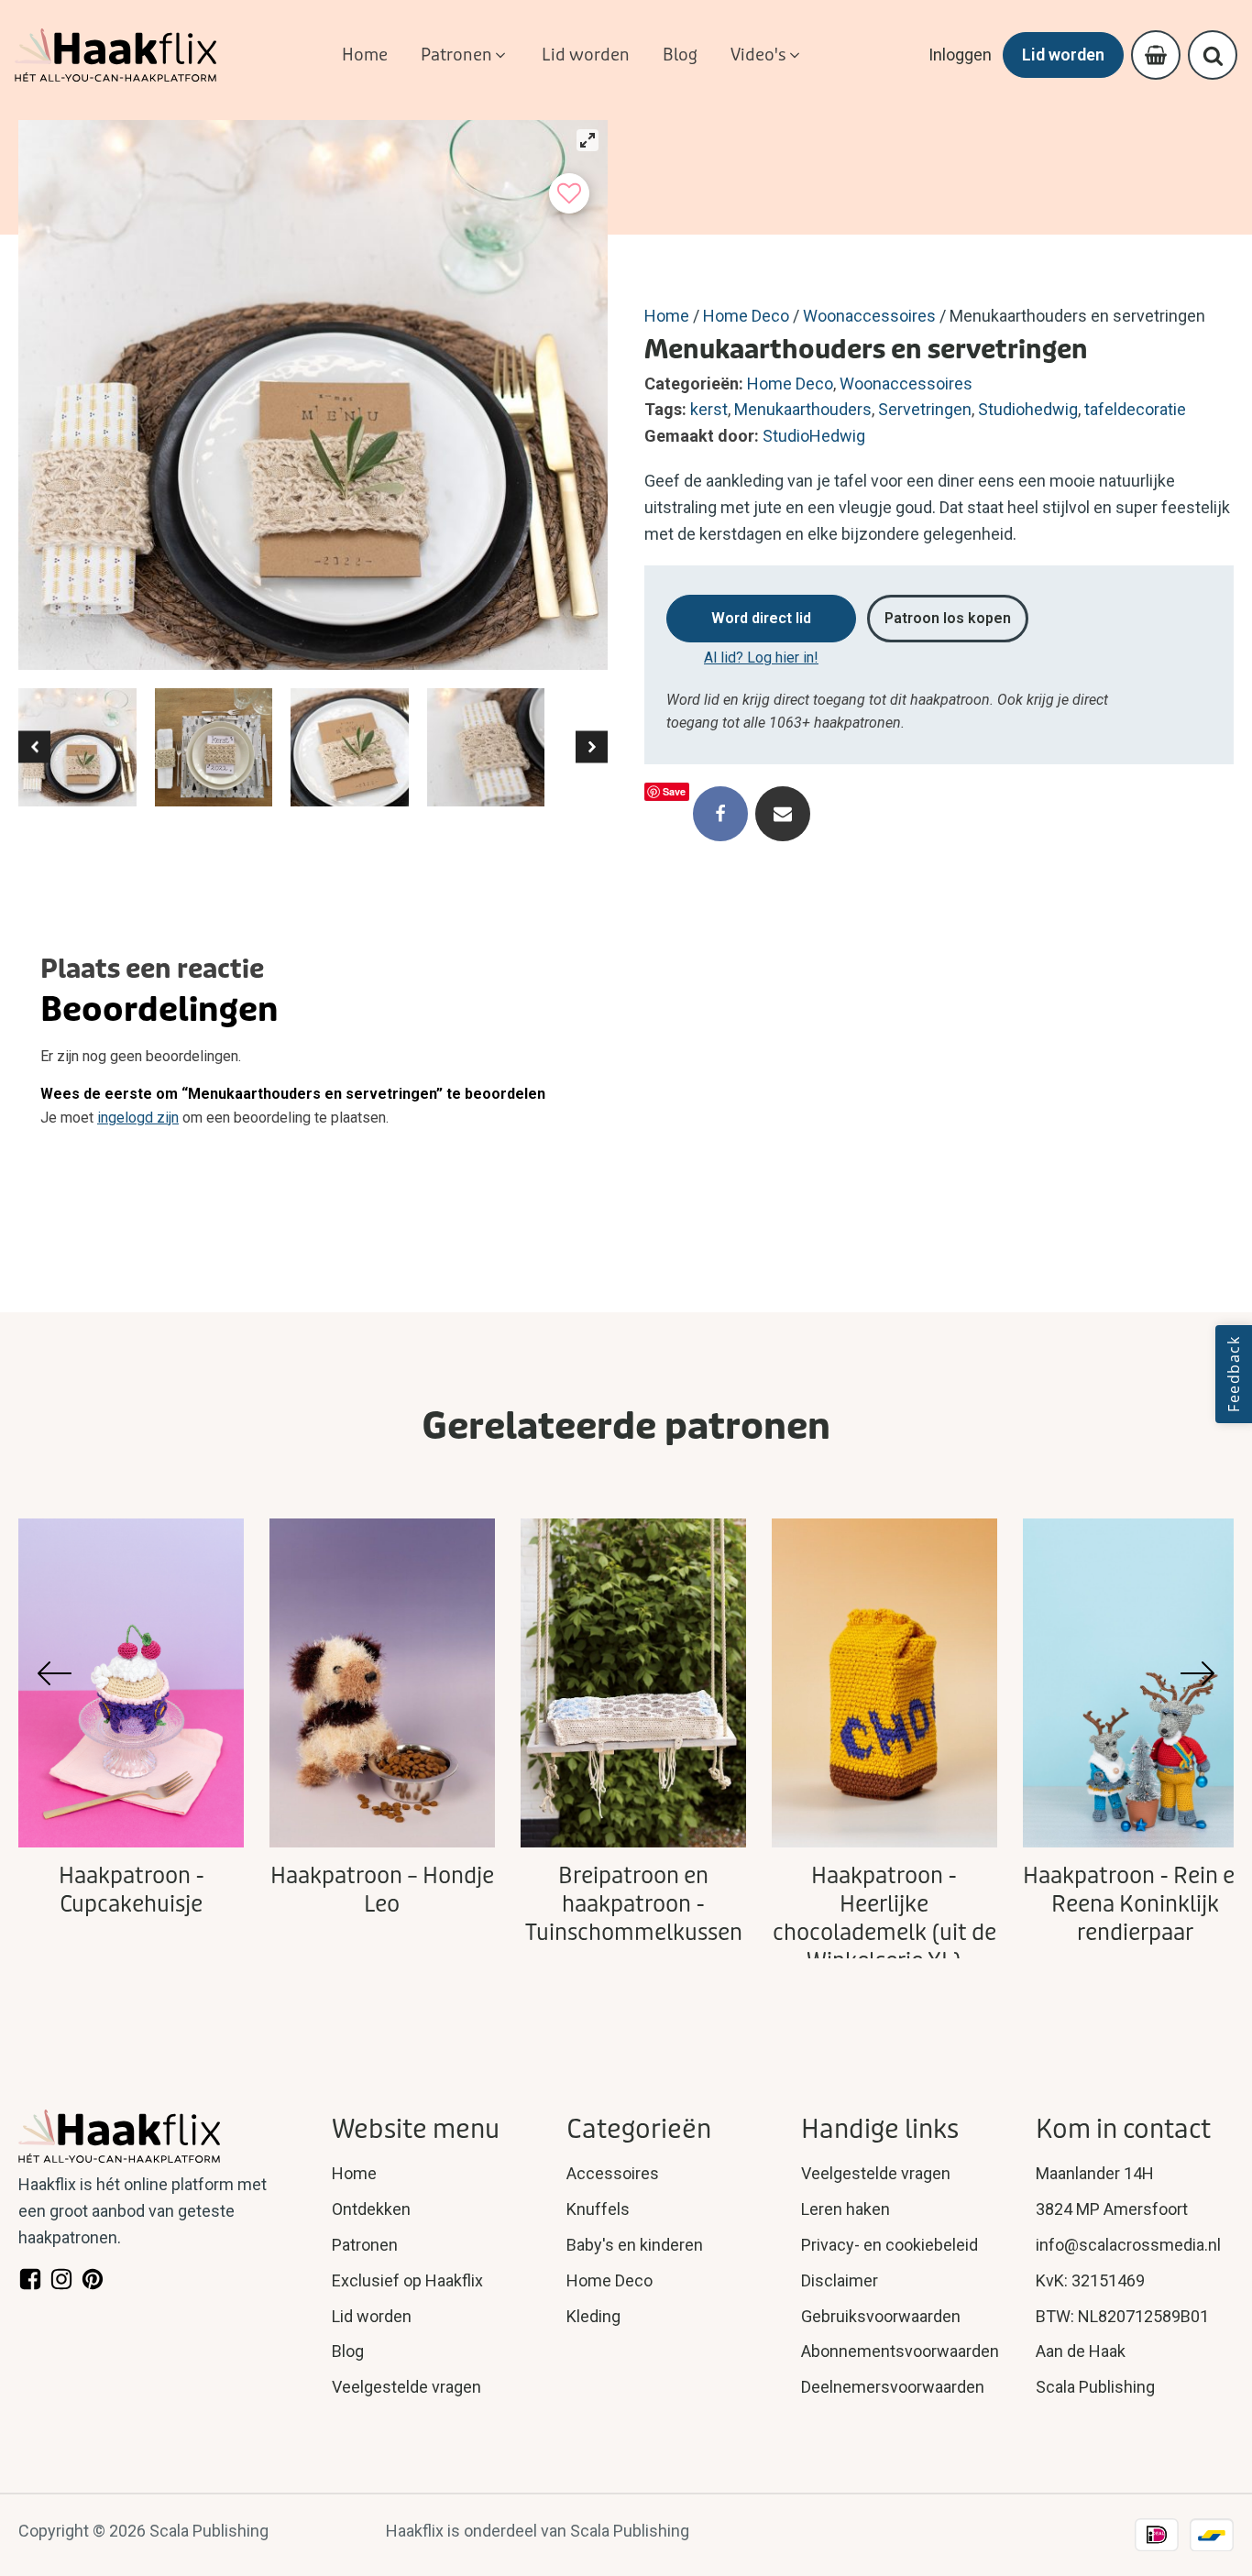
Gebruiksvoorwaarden (881, 2316)
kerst (709, 409)
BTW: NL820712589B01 (1122, 2316)
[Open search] (1213, 55)
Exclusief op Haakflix (407, 2280)
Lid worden (1063, 55)
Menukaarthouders (803, 409)
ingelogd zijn (138, 1118)
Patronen (365, 2245)
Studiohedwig (1028, 409)
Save (674, 791)
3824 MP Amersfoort (1112, 2209)
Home (667, 316)
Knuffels (598, 2209)
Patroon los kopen (948, 618)
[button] (465, 55)
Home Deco (746, 316)
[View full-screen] (588, 140)
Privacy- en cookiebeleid (890, 2245)
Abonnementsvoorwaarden (900, 2351)
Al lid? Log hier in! (761, 658)
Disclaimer (840, 2280)
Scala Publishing (1095, 2387)
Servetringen (925, 409)
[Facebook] (720, 814)
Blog (348, 2351)
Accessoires (613, 2173)
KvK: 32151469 (1090, 2280)
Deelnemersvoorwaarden (893, 2387)
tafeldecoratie (1135, 409)
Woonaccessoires (869, 316)
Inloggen (960, 55)
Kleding (593, 2316)
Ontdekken (371, 2209)
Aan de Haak (1081, 2351)
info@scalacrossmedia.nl (1128, 2245)
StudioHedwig (814, 436)
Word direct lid (761, 618)
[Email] (783, 814)
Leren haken (846, 2209)
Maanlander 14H (1095, 2173)
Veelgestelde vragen (406, 2387)
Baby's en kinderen (635, 2245)
